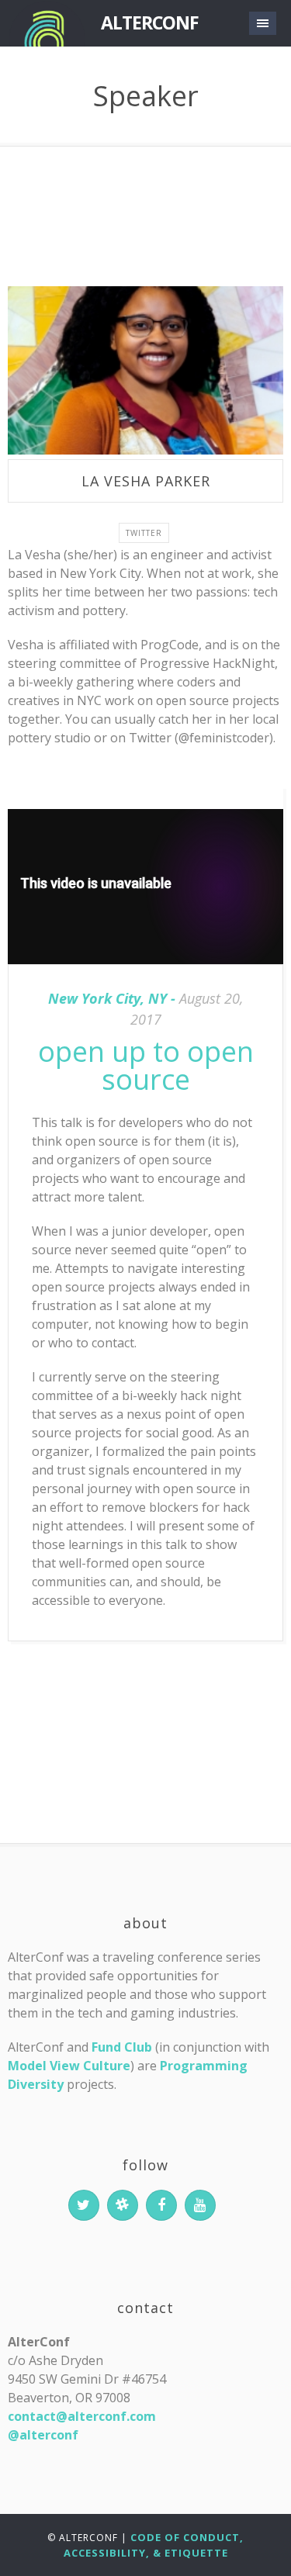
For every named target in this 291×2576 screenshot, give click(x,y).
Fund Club (122, 2047)
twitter (144, 533)
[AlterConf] (47, 23)
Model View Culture (69, 2066)
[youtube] (200, 2205)
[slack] (123, 2205)
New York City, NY (107, 998)
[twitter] (84, 2205)
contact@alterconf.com (82, 2416)
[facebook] (161, 2205)
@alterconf (43, 2435)
